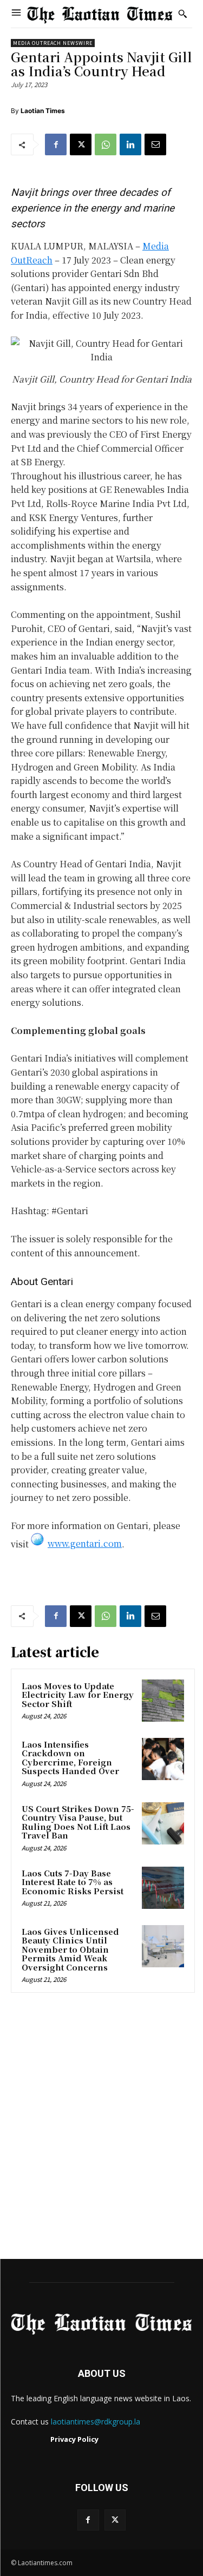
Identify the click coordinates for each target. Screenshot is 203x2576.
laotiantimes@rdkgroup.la (96, 2422)
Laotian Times (43, 111)
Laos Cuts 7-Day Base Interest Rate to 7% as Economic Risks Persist (73, 1882)
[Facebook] (56, 144)
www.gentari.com (85, 1543)
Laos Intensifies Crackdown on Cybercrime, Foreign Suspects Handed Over (70, 1758)
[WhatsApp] (106, 144)
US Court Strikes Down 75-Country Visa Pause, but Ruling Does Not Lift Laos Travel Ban (78, 1822)
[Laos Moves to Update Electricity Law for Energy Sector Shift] (163, 1701)
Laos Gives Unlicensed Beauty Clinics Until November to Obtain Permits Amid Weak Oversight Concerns (70, 1949)
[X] (81, 144)
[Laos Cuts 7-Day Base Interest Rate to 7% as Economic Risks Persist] (163, 1888)
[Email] (155, 144)
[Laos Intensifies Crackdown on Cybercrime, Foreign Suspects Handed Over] (163, 1759)
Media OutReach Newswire (53, 43)
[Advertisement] (101, 2129)
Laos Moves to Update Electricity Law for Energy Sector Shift (78, 1695)
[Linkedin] (130, 144)
